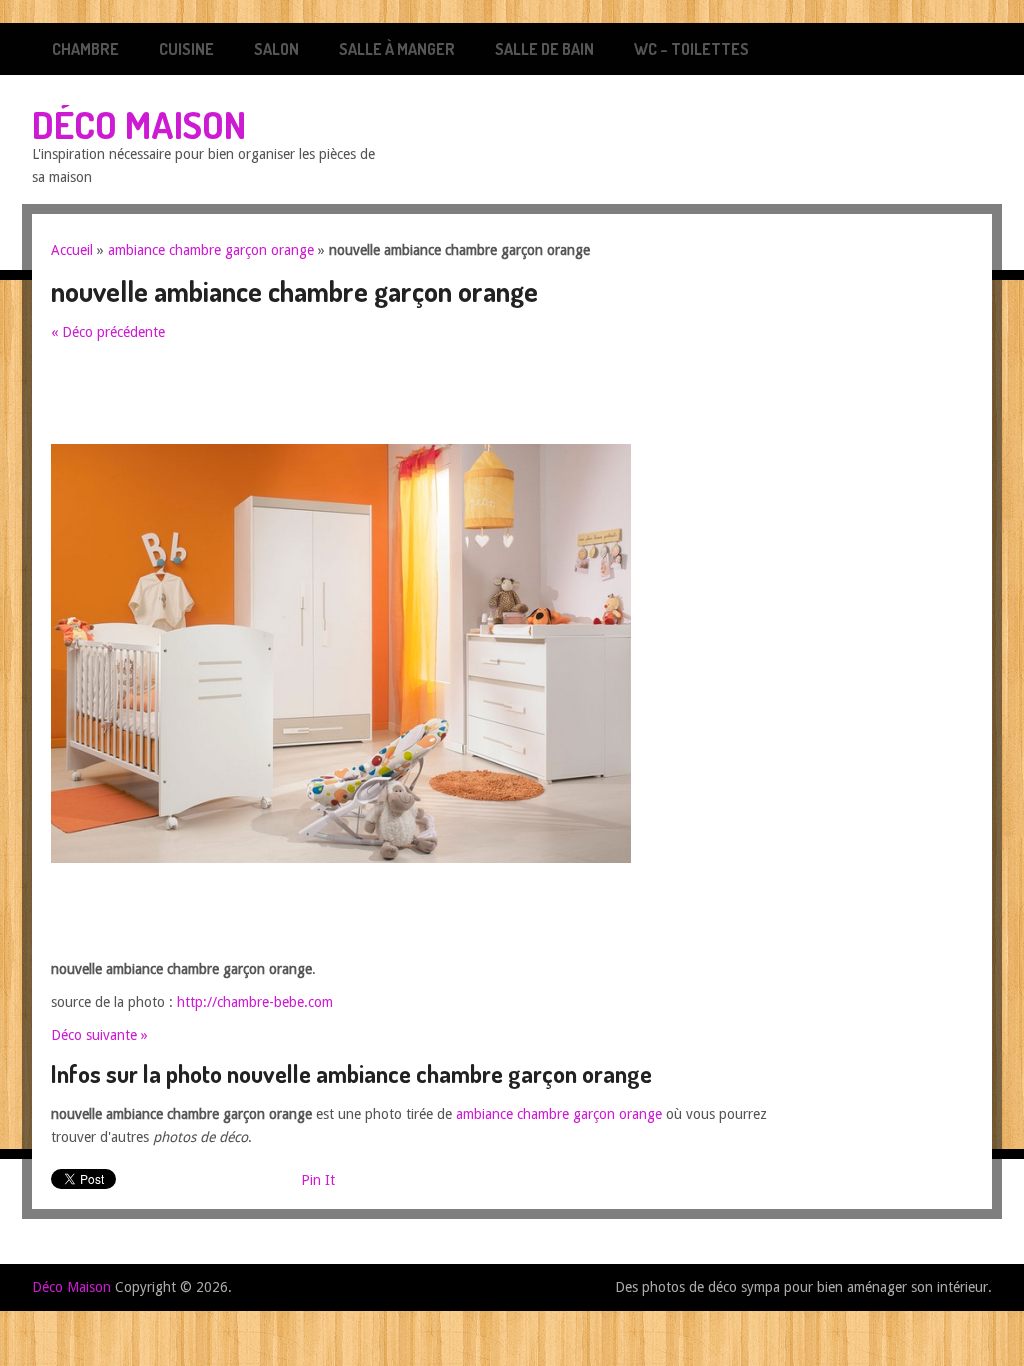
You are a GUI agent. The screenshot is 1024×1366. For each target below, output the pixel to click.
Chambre (85, 49)
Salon (276, 49)
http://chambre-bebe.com (255, 1002)
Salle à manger (397, 49)
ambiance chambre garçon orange (211, 250)
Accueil (72, 250)
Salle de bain (544, 49)
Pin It (318, 1180)
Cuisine (186, 49)
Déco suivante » (99, 1035)
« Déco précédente (108, 332)
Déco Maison (139, 124)
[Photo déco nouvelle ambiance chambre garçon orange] (341, 858)
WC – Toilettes (691, 49)
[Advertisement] (415, 399)
